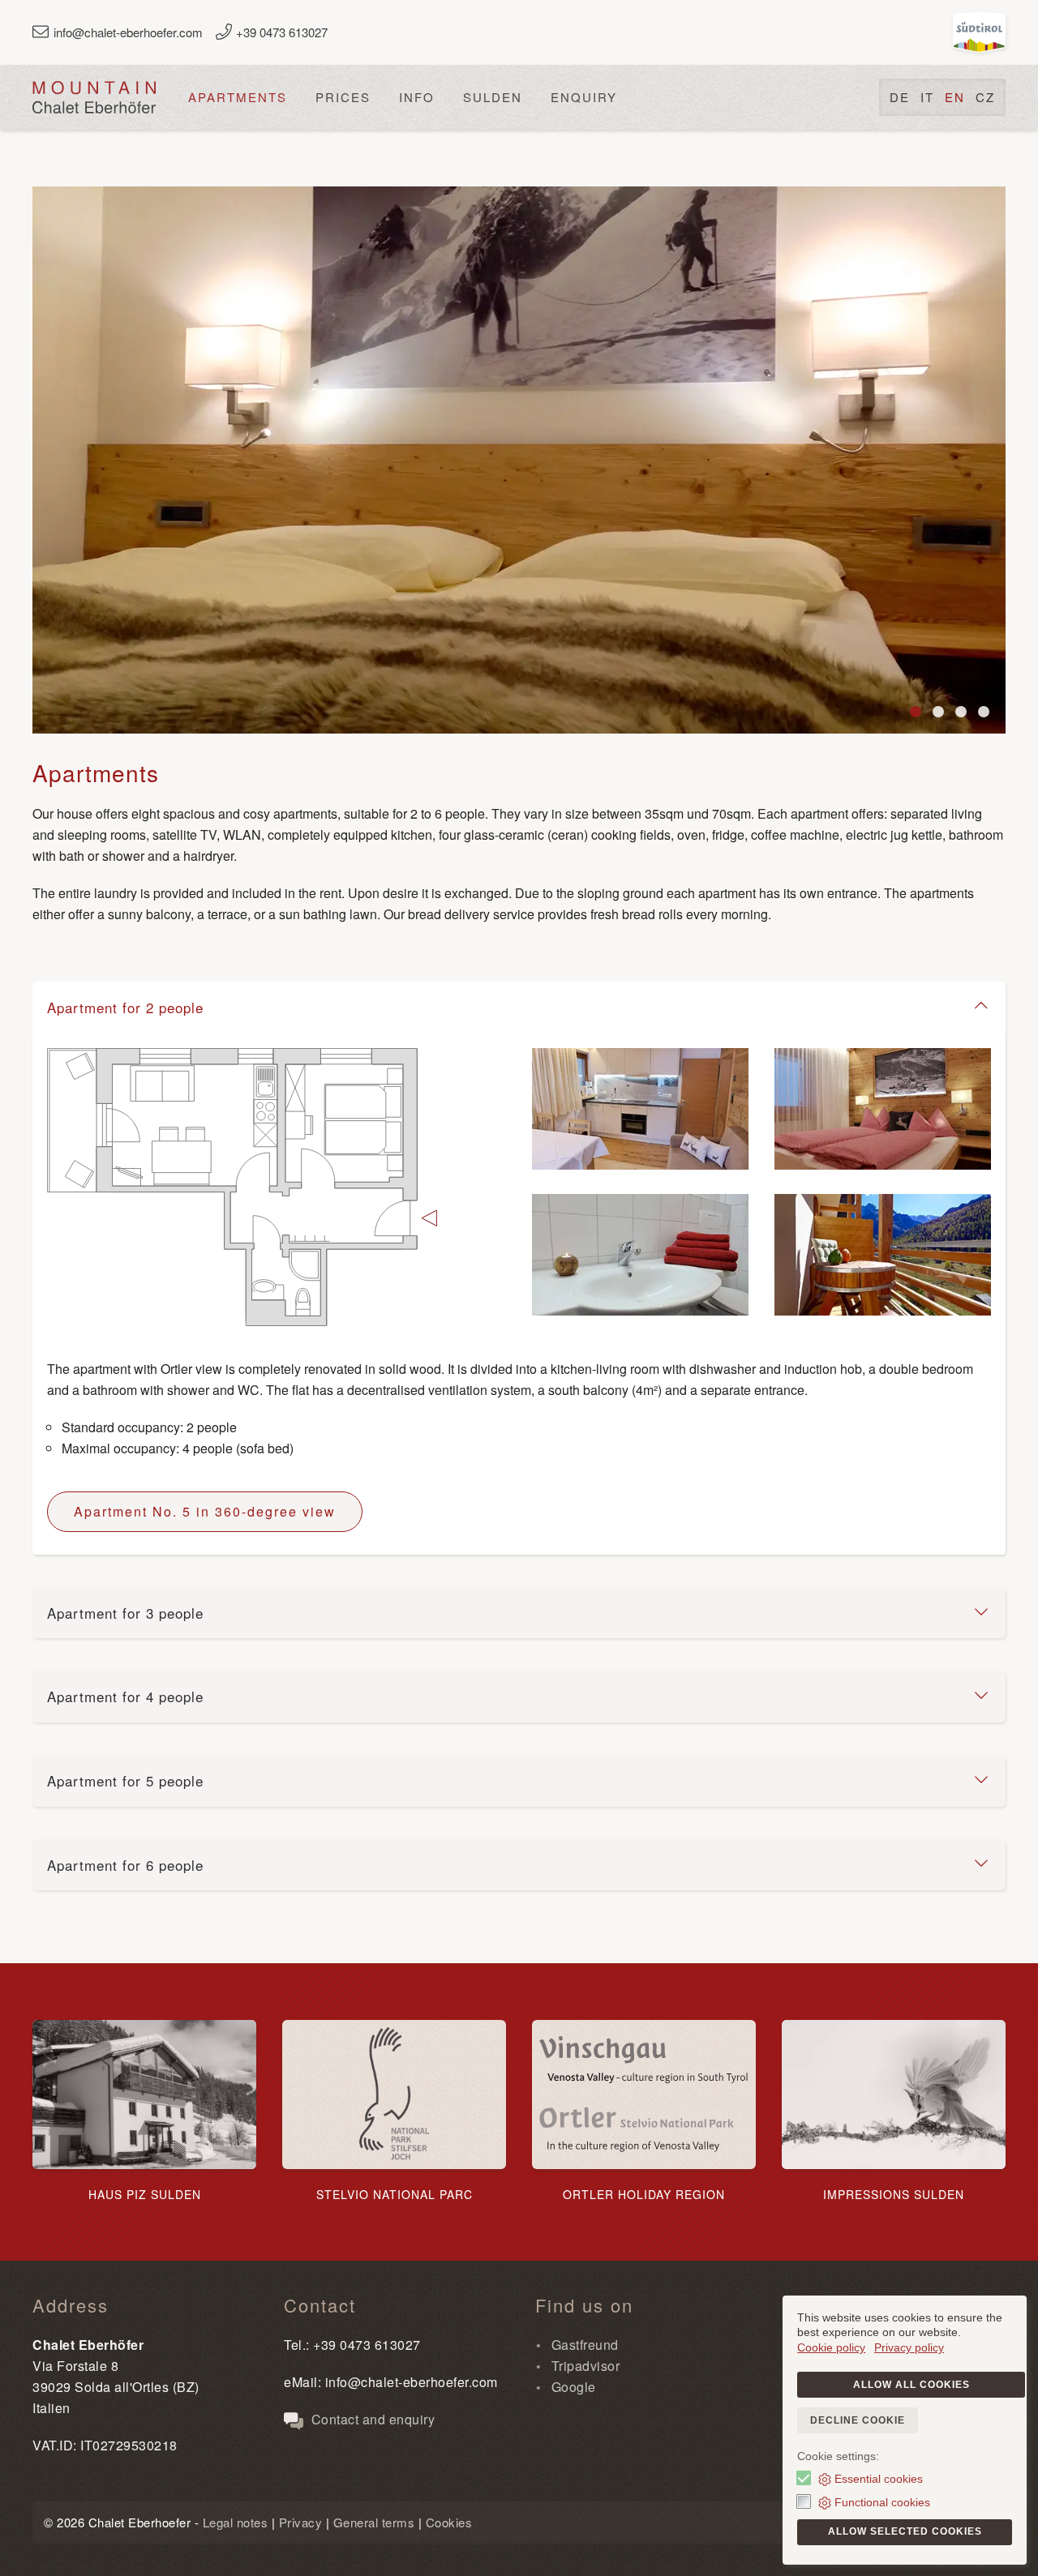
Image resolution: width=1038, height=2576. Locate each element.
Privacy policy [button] (909, 2347)
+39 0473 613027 (282, 32)
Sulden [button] (493, 97)
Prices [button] (343, 97)
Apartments (238, 97)
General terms (374, 2522)
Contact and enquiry (371, 2419)
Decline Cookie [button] (858, 2420)
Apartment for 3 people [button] (125, 1613)
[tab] (916, 712)
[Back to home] (94, 97)
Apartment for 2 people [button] (125, 1007)
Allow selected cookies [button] (905, 2531)
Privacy (301, 2522)
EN (955, 97)
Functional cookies (882, 2502)
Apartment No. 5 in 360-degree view (205, 1511)
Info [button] (417, 97)
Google (572, 2387)
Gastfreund (583, 2345)
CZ (985, 97)
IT (927, 97)
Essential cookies (879, 2479)
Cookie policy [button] (831, 2347)
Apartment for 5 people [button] (125, 1780)
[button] (627, 1109)
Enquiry (584, 97)
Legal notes (236, 2522)
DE (900, 97)
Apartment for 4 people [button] (125, 1696)
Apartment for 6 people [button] (125, 1865)
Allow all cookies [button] (911, 2385)
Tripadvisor (583, 2366)
